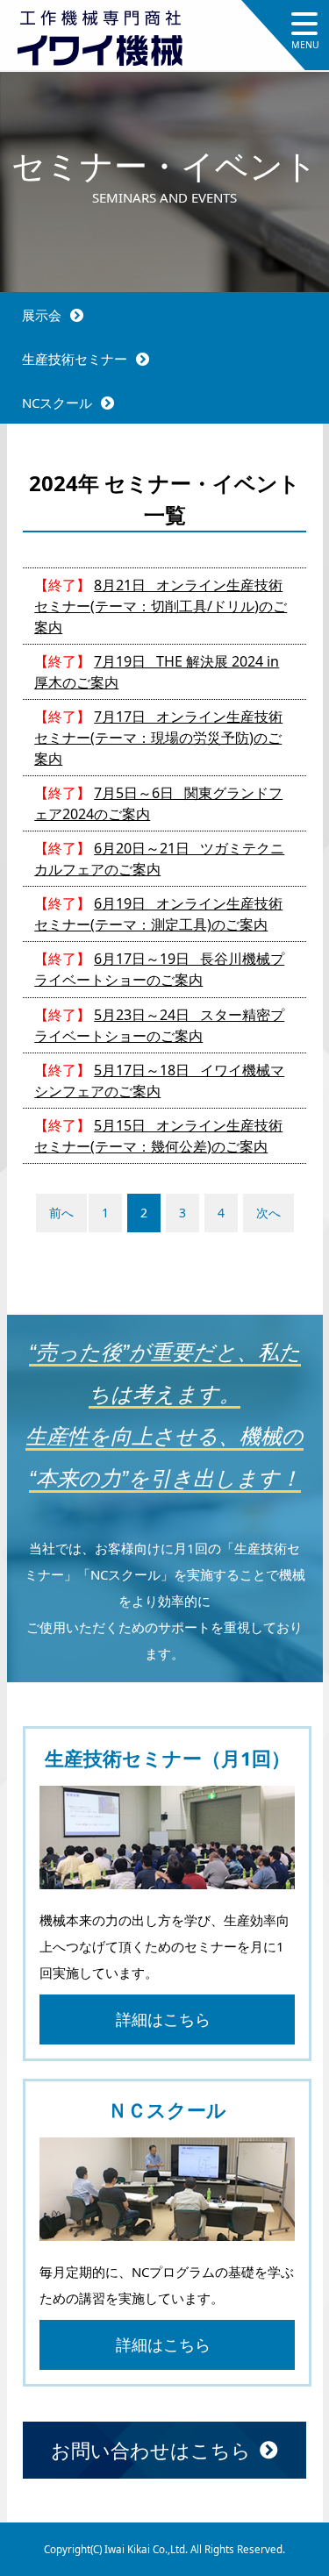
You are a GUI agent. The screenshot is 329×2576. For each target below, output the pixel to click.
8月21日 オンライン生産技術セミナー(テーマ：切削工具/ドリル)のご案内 (161, 606)
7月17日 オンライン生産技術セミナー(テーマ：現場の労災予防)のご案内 (158, 738)
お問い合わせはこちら (151, 2450)
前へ (61, 1213)
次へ (268, 1213)
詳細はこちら (163, 2019)
